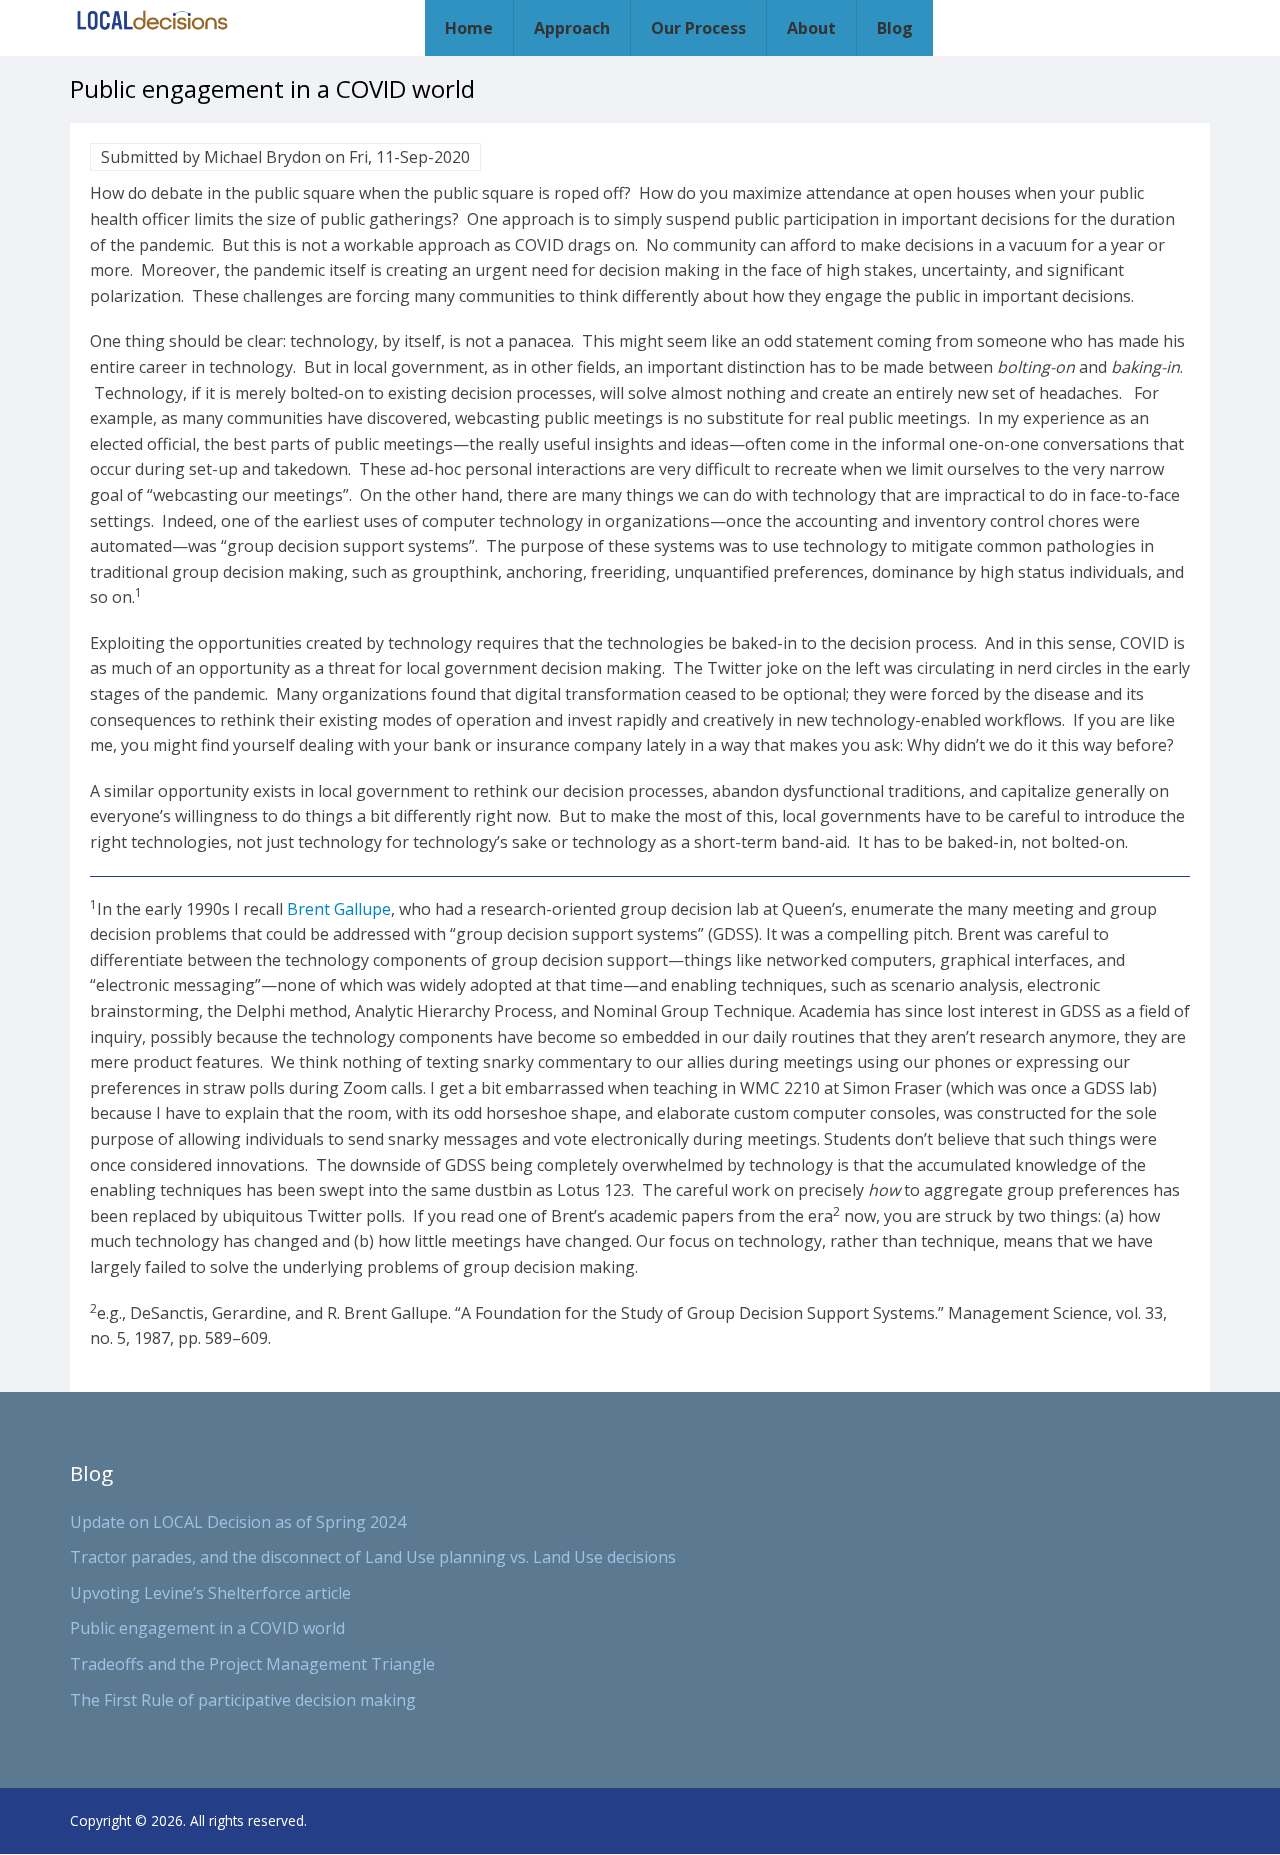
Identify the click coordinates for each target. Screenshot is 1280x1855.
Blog (895, 28)
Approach (572, 28)
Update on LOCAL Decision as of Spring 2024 (238, 1522)
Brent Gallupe (339, 909)
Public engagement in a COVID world (207, 1628)
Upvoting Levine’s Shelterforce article (210, 1593)
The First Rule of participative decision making (243, 1700)
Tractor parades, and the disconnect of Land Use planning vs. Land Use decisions (373, 1557)
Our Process (698, 28)
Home (469, 28)
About (811, 28)
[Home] (152, 20)
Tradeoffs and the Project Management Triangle (252, 1664)
